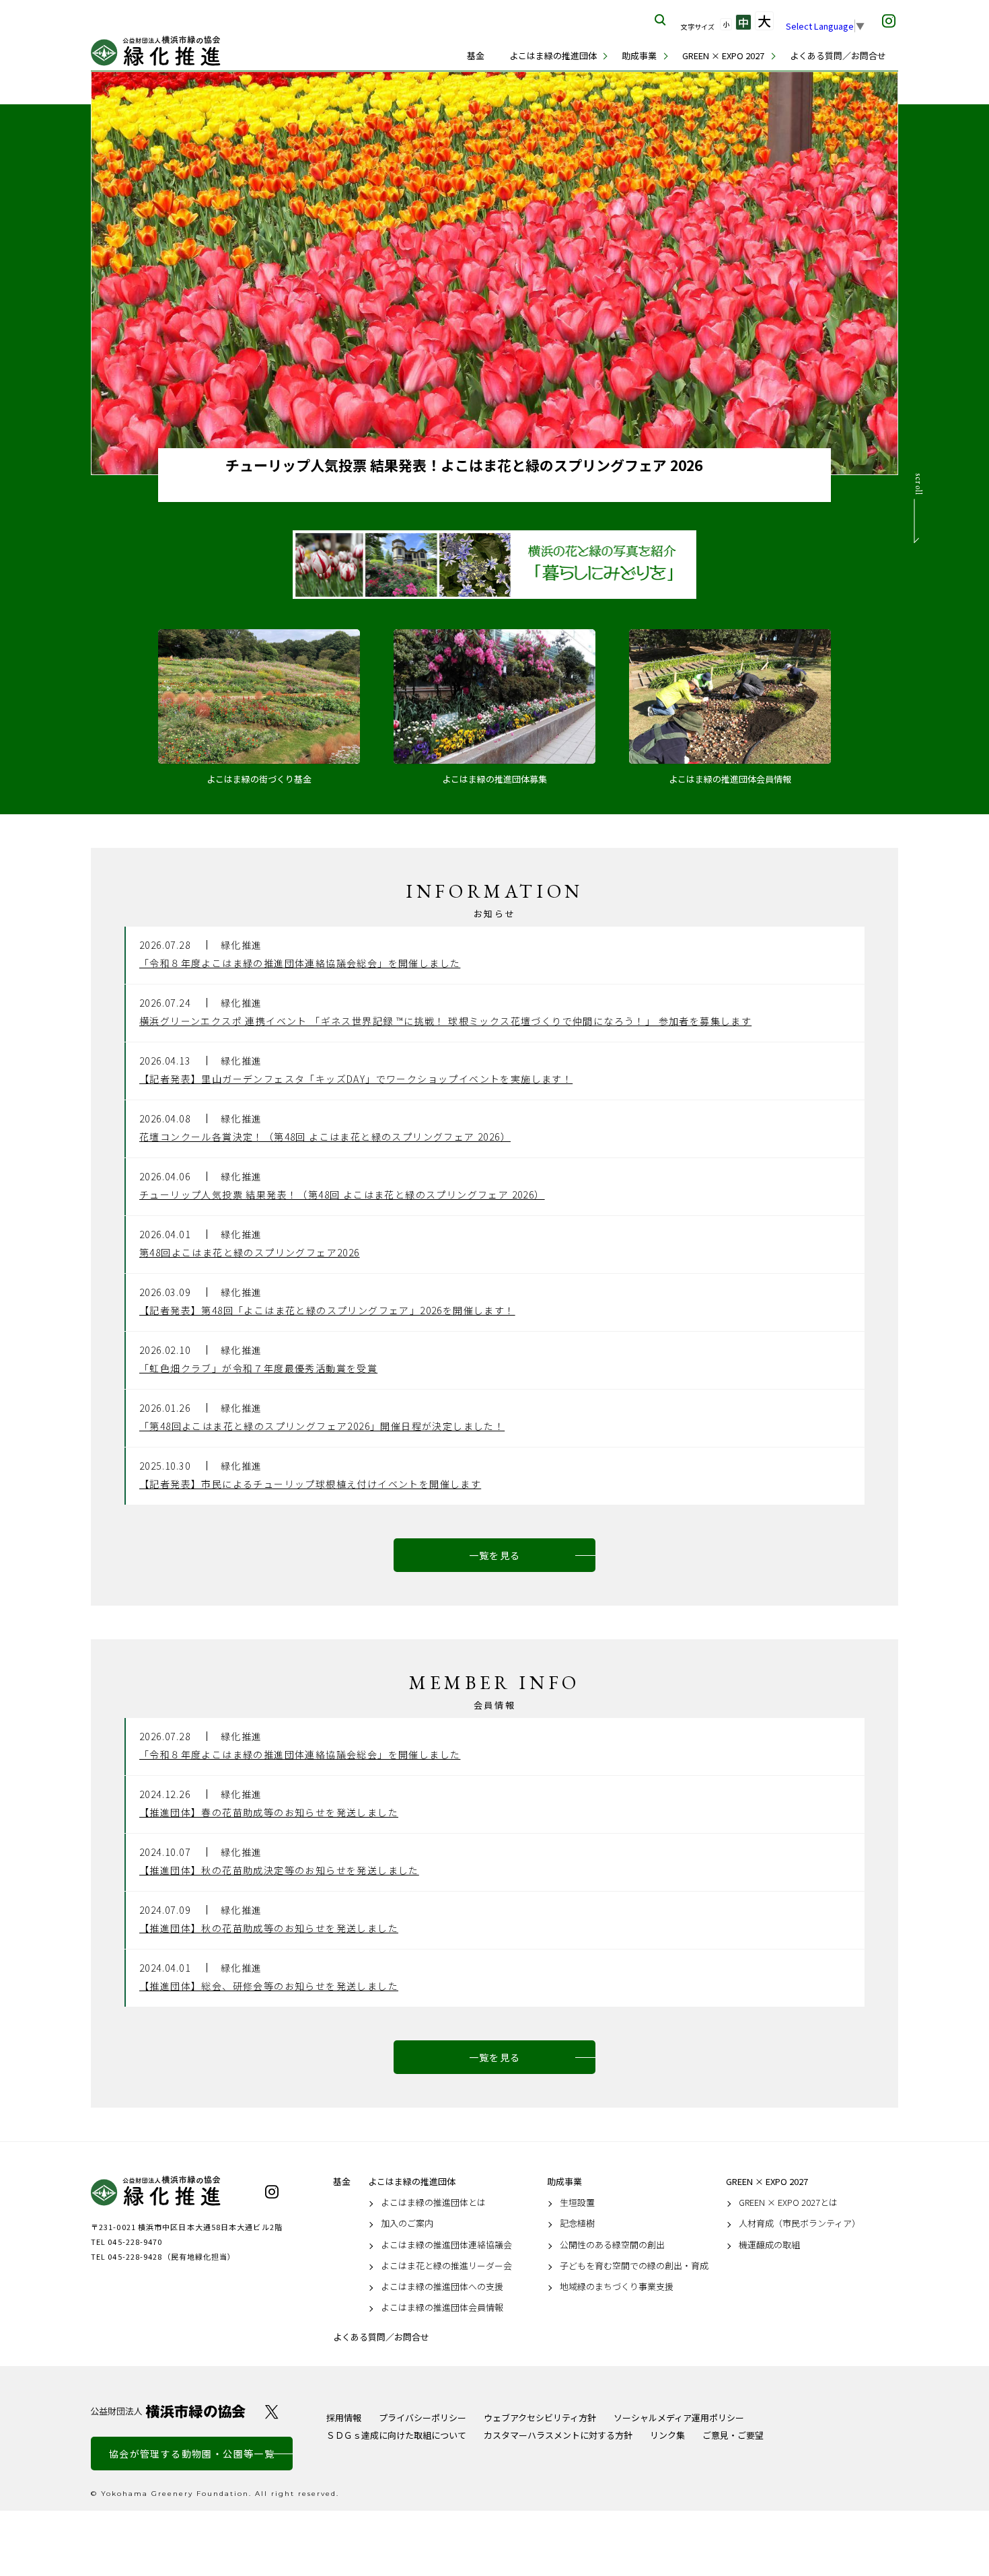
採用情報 (344, 2418)
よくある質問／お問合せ (838, 56)
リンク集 (667, 2435)
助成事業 (639, 56)
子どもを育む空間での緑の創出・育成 (634, 2266)
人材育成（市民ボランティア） (800, 2223)
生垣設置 (577, 2203)
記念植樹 (577, 2223)
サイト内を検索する (661, 20)
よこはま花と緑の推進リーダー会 (446, 2266)
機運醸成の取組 (769, 2245)
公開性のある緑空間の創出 (612, 2245)
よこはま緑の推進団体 (553, 56)
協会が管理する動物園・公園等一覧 (192, 2454)
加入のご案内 (407, 2223)
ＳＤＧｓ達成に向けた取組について (396, 2435)
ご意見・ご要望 (733, 2435)
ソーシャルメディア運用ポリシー (679, 2418)
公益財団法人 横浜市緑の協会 (168, 2411)
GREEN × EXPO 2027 (723, 56)
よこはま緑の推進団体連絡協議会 (446, 2245)
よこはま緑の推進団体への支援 (442, 2287)
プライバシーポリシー (423, 2418)
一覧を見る (495, 1555)
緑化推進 (168, 2191)
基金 (476, 56)
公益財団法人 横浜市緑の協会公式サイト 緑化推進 (158, 51)
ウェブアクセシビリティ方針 (540, 2418)
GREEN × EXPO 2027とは (788, 2203)
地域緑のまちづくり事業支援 (617, 2287)
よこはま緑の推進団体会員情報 (442, 2307)
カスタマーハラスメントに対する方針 (558, 2435)
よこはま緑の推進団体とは (433, 2203)
